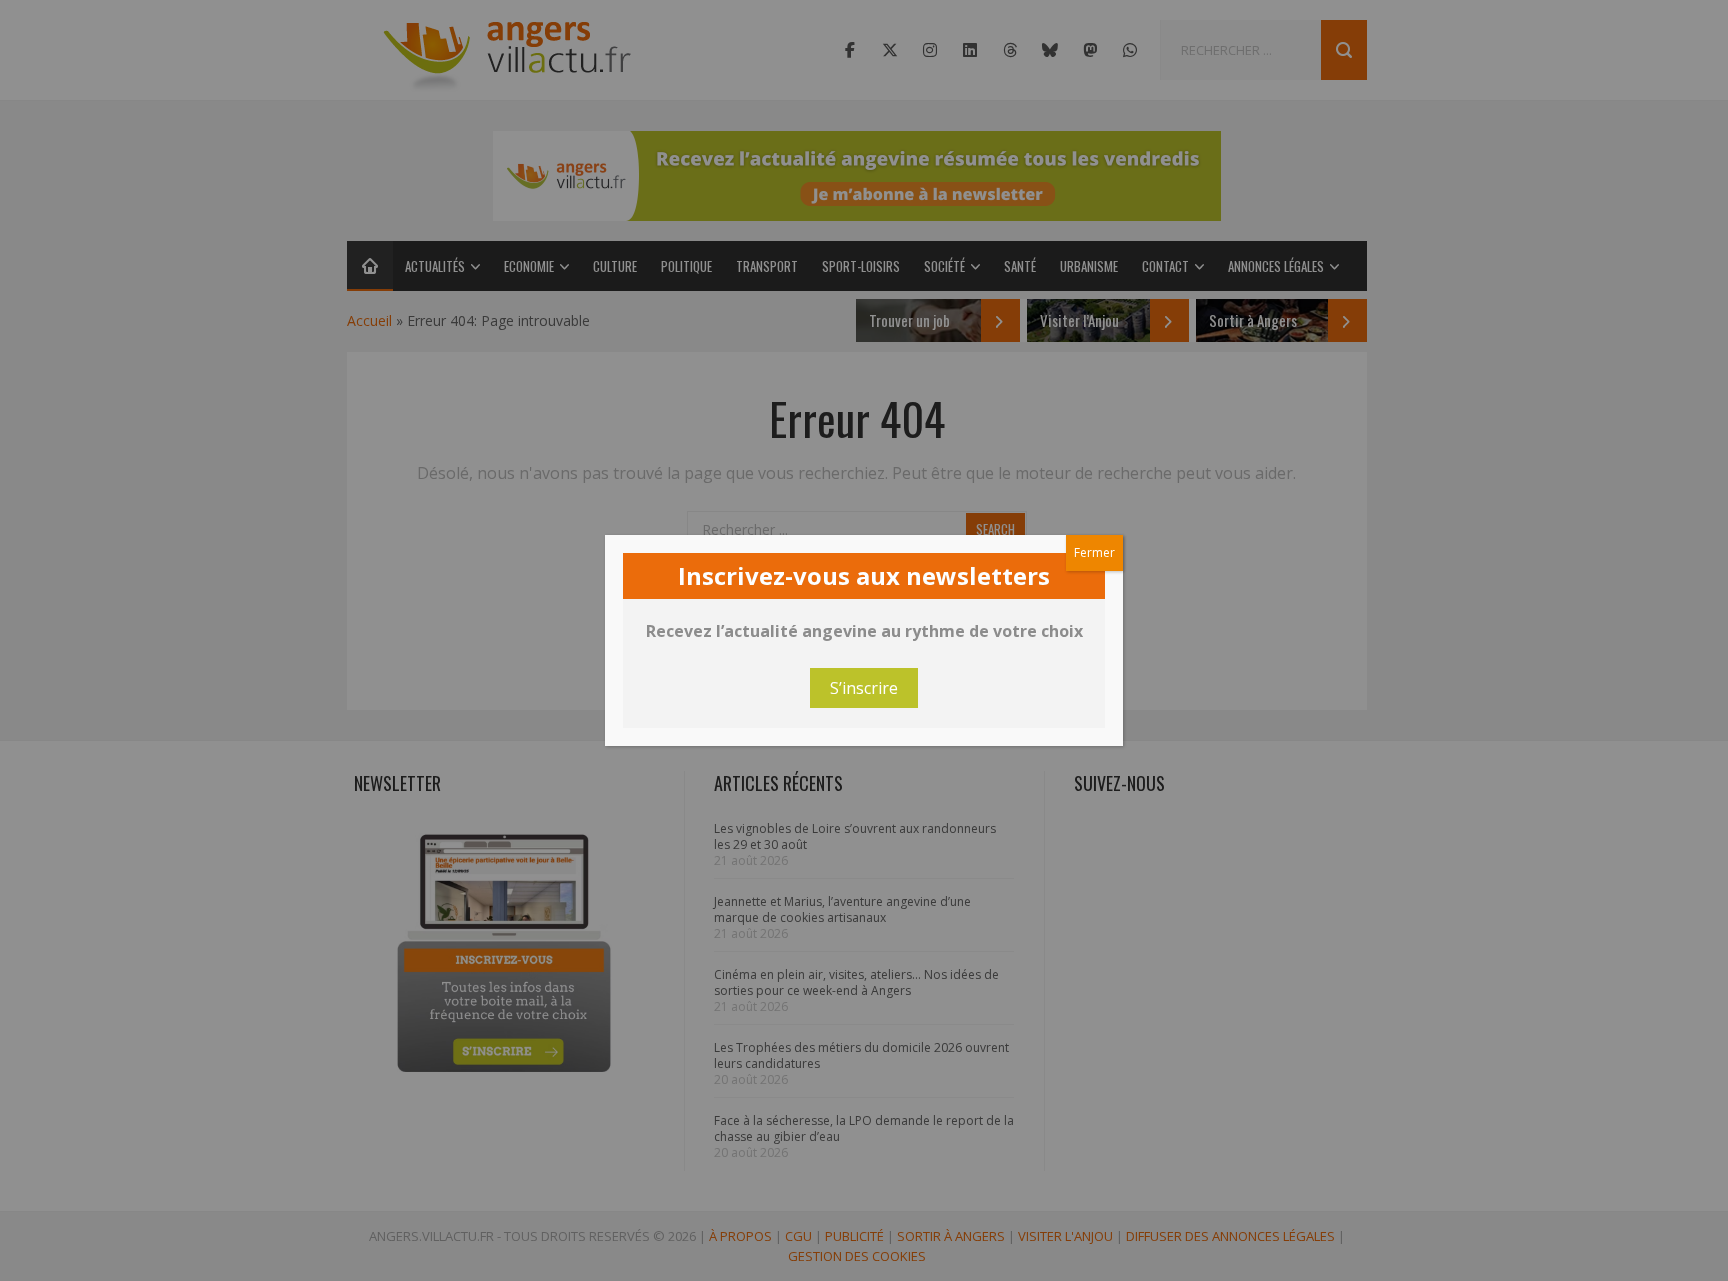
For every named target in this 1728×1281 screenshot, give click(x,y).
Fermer (1094, 552)
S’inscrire (864, 688)
